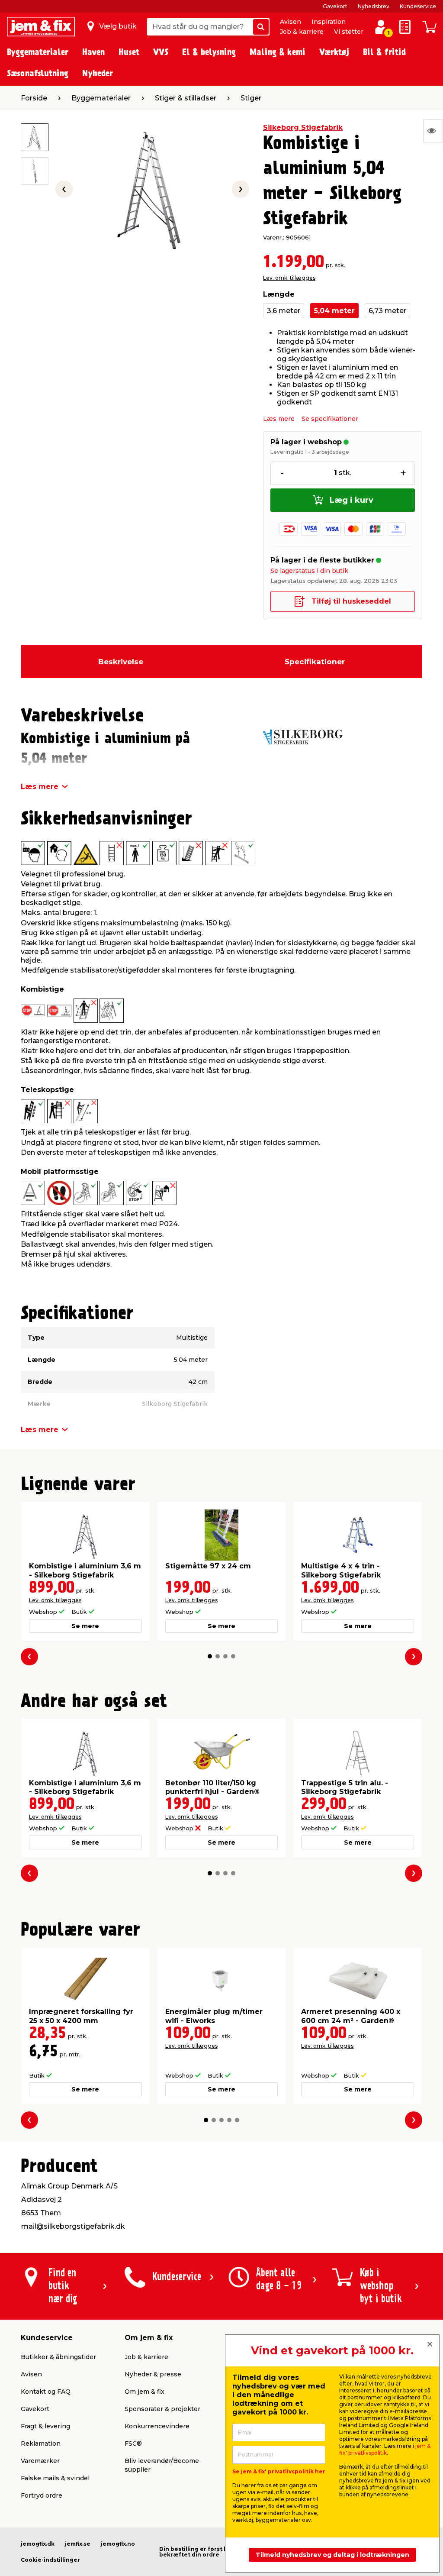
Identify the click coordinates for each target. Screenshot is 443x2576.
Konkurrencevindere (157, 2426)
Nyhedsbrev (374, 6)
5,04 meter (334, 311)
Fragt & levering (45, 2426)
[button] (210, 1656)
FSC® (133, 2443)
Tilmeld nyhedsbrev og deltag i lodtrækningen (332, 2555)
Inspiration (329, 22)
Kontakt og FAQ (46, 2392)
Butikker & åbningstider (58, 2357)
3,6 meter (284, 311)
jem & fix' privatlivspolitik (385, 2449)
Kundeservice (418, 6)
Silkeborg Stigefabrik (303, 128)
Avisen (291, 22)
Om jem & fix (144, 2392)
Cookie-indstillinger (50, 2560)
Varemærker (40, 2461)
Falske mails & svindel (55, 2478)
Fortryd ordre (42, 2495)
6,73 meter (387, 311)
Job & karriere (302, 32)
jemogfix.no (118, 2544)
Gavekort (335, 6)
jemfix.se (78, 2544)
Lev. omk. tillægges (289, 278)
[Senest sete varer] (433, 131)
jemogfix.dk (38, 2544)
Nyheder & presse (153, 2374)
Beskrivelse (121, 662)
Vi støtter (349, 32)
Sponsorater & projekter (162, 2409)
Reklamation (41, 2443)
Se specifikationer (330, 419)
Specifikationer (315, 662)
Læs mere (279, 419)
